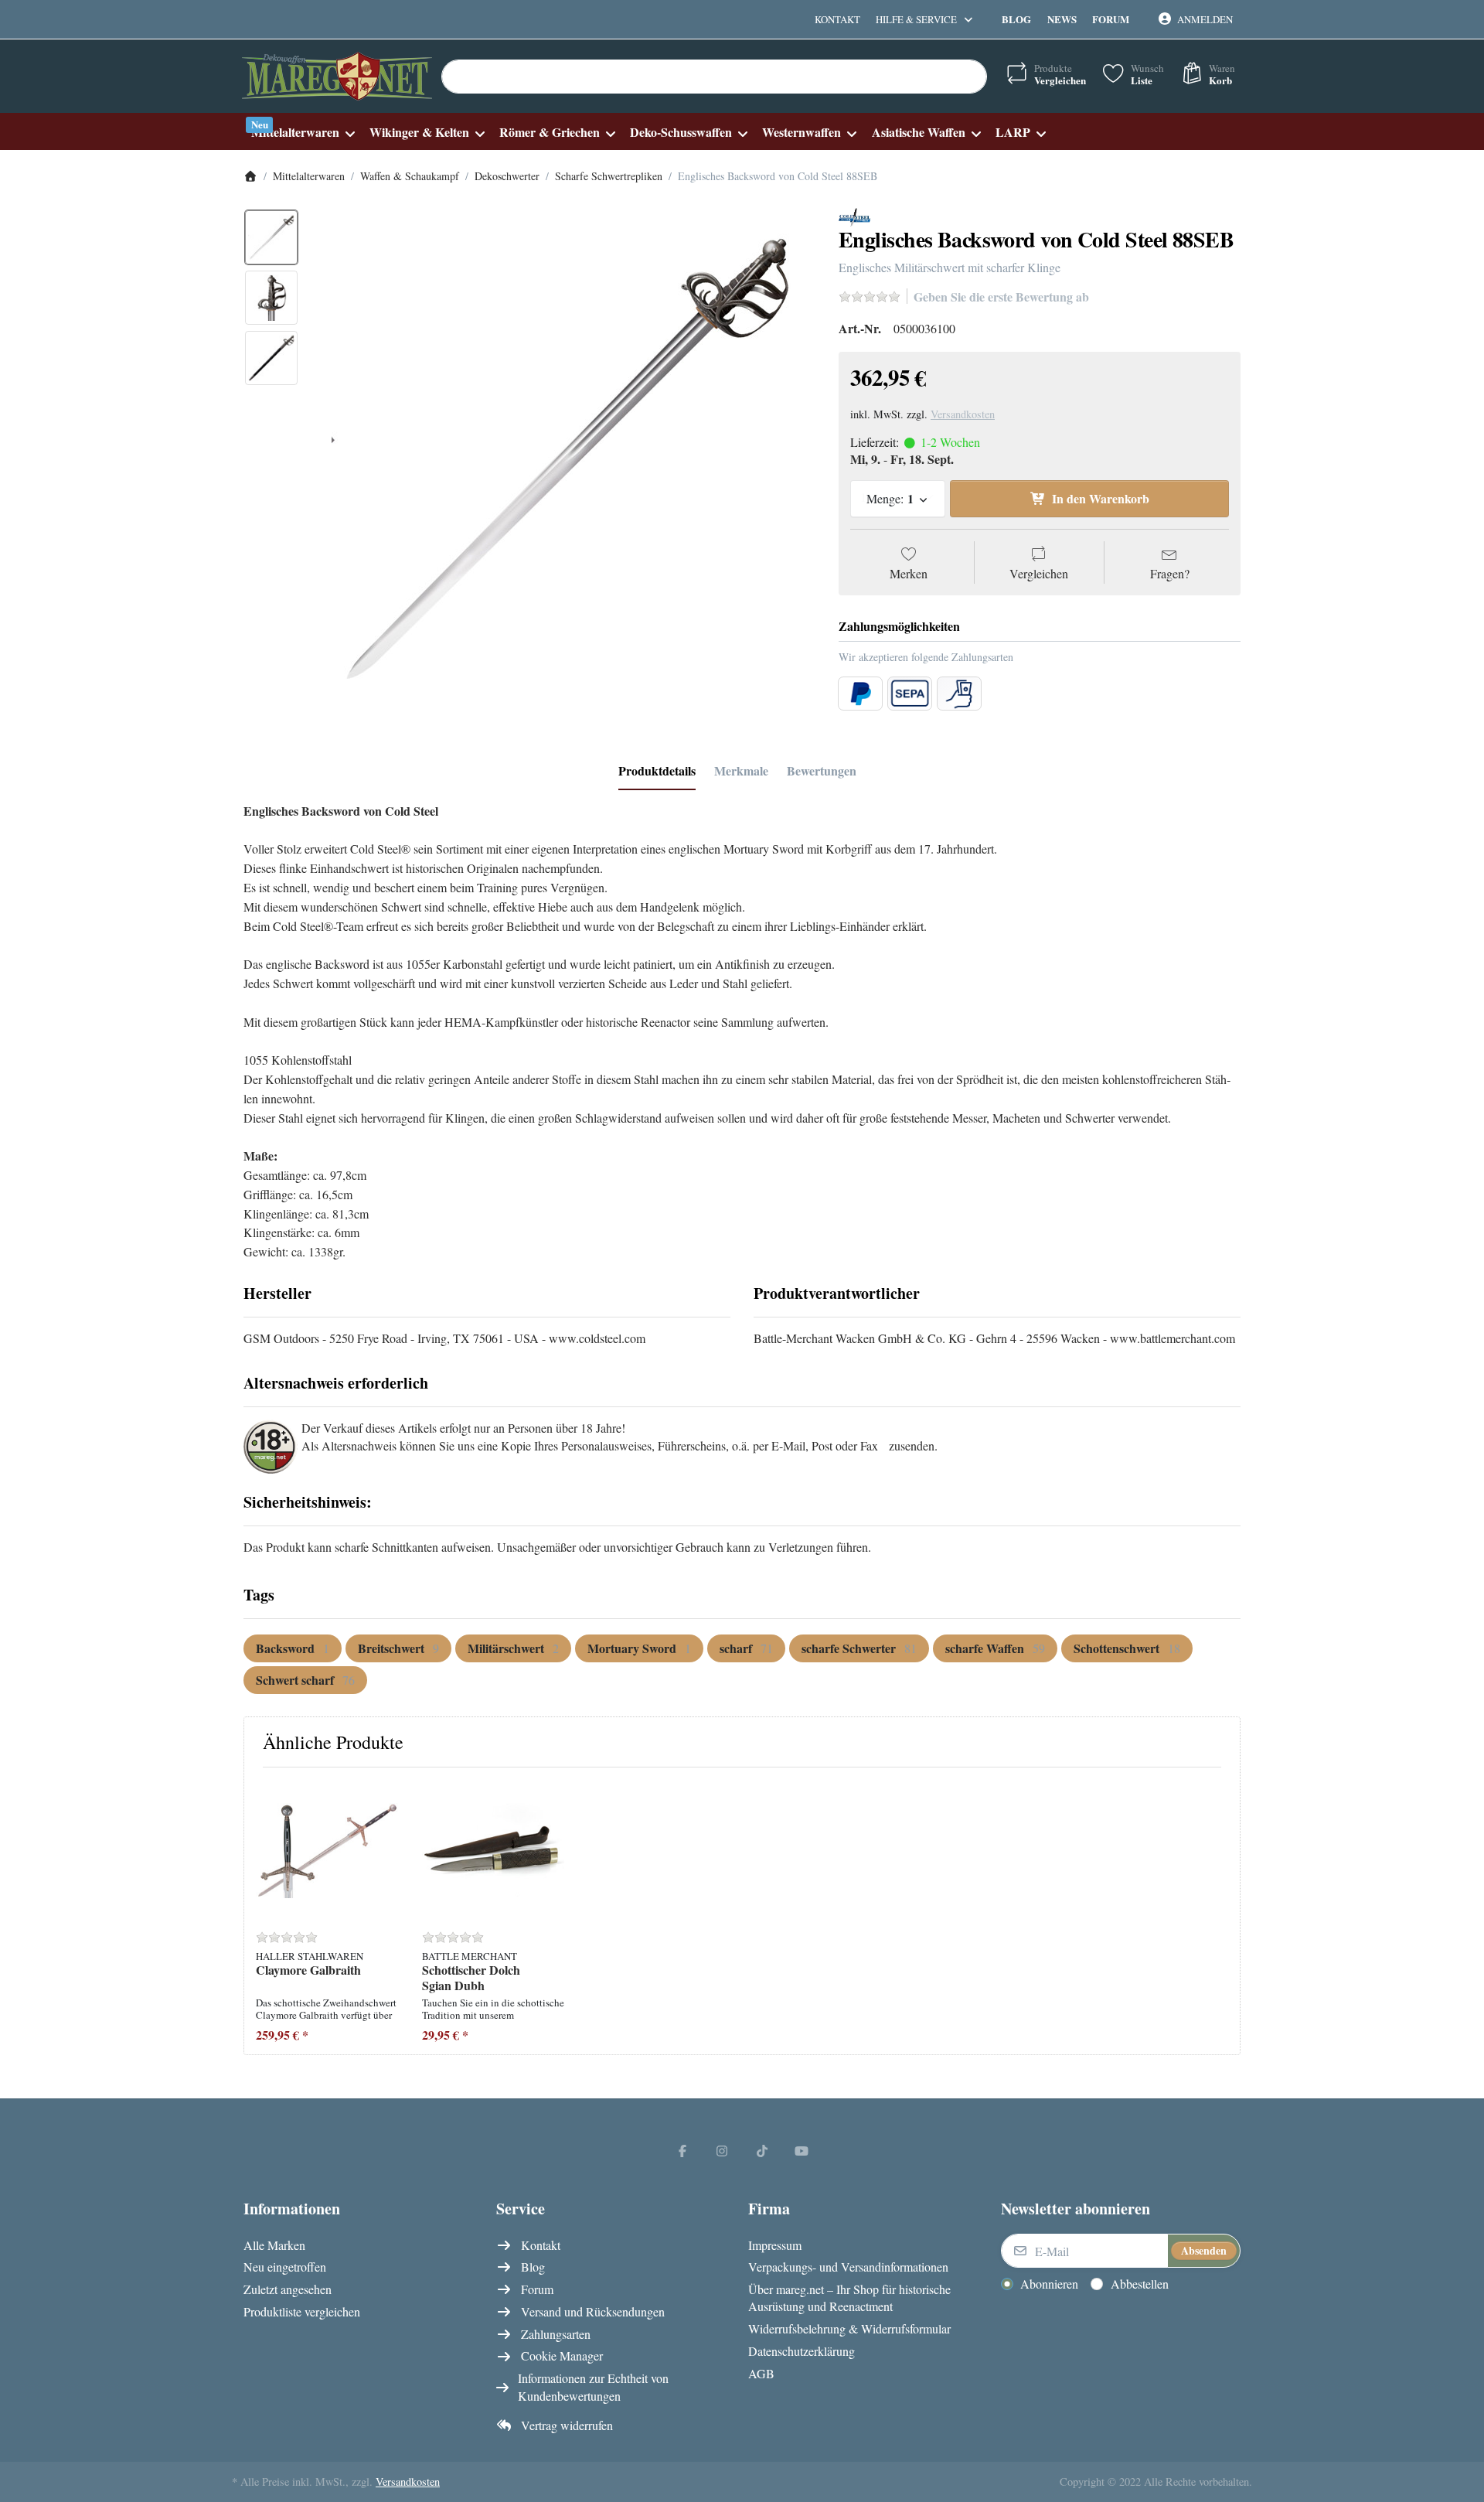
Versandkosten (963, 414)
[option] (271, 237)
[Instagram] (722, 2150)
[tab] (657, 771)
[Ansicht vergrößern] (563, 459)
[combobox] (714, 77)
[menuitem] (303, 132)
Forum (1111, 19)
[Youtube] (802, 2150)
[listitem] (563, 459)
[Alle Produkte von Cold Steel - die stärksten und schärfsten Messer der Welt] (854, 215)
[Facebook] (682, 2150)
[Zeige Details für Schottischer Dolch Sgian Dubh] (493, 1850)
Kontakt (837, 19)
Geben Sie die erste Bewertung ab (1001, 297)
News (1062, 19)
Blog (1016, 19)
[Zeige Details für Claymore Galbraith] (327, 1850)
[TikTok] (762, 2150)
